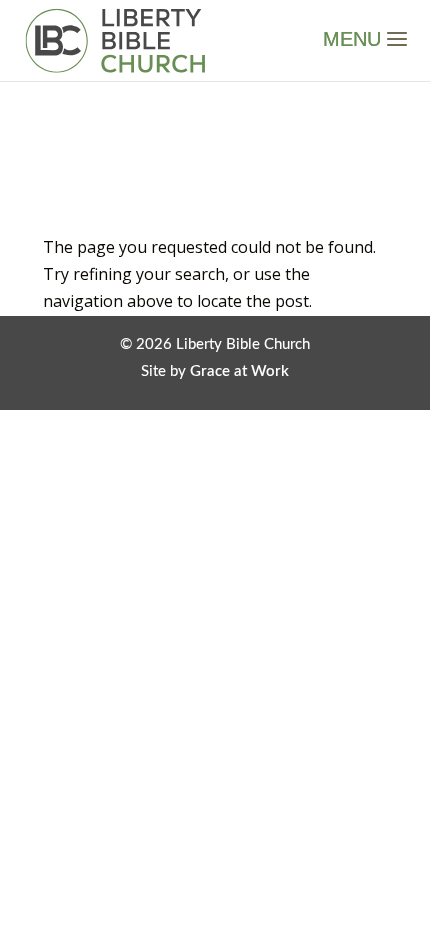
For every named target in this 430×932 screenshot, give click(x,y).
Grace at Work (239, 371)
